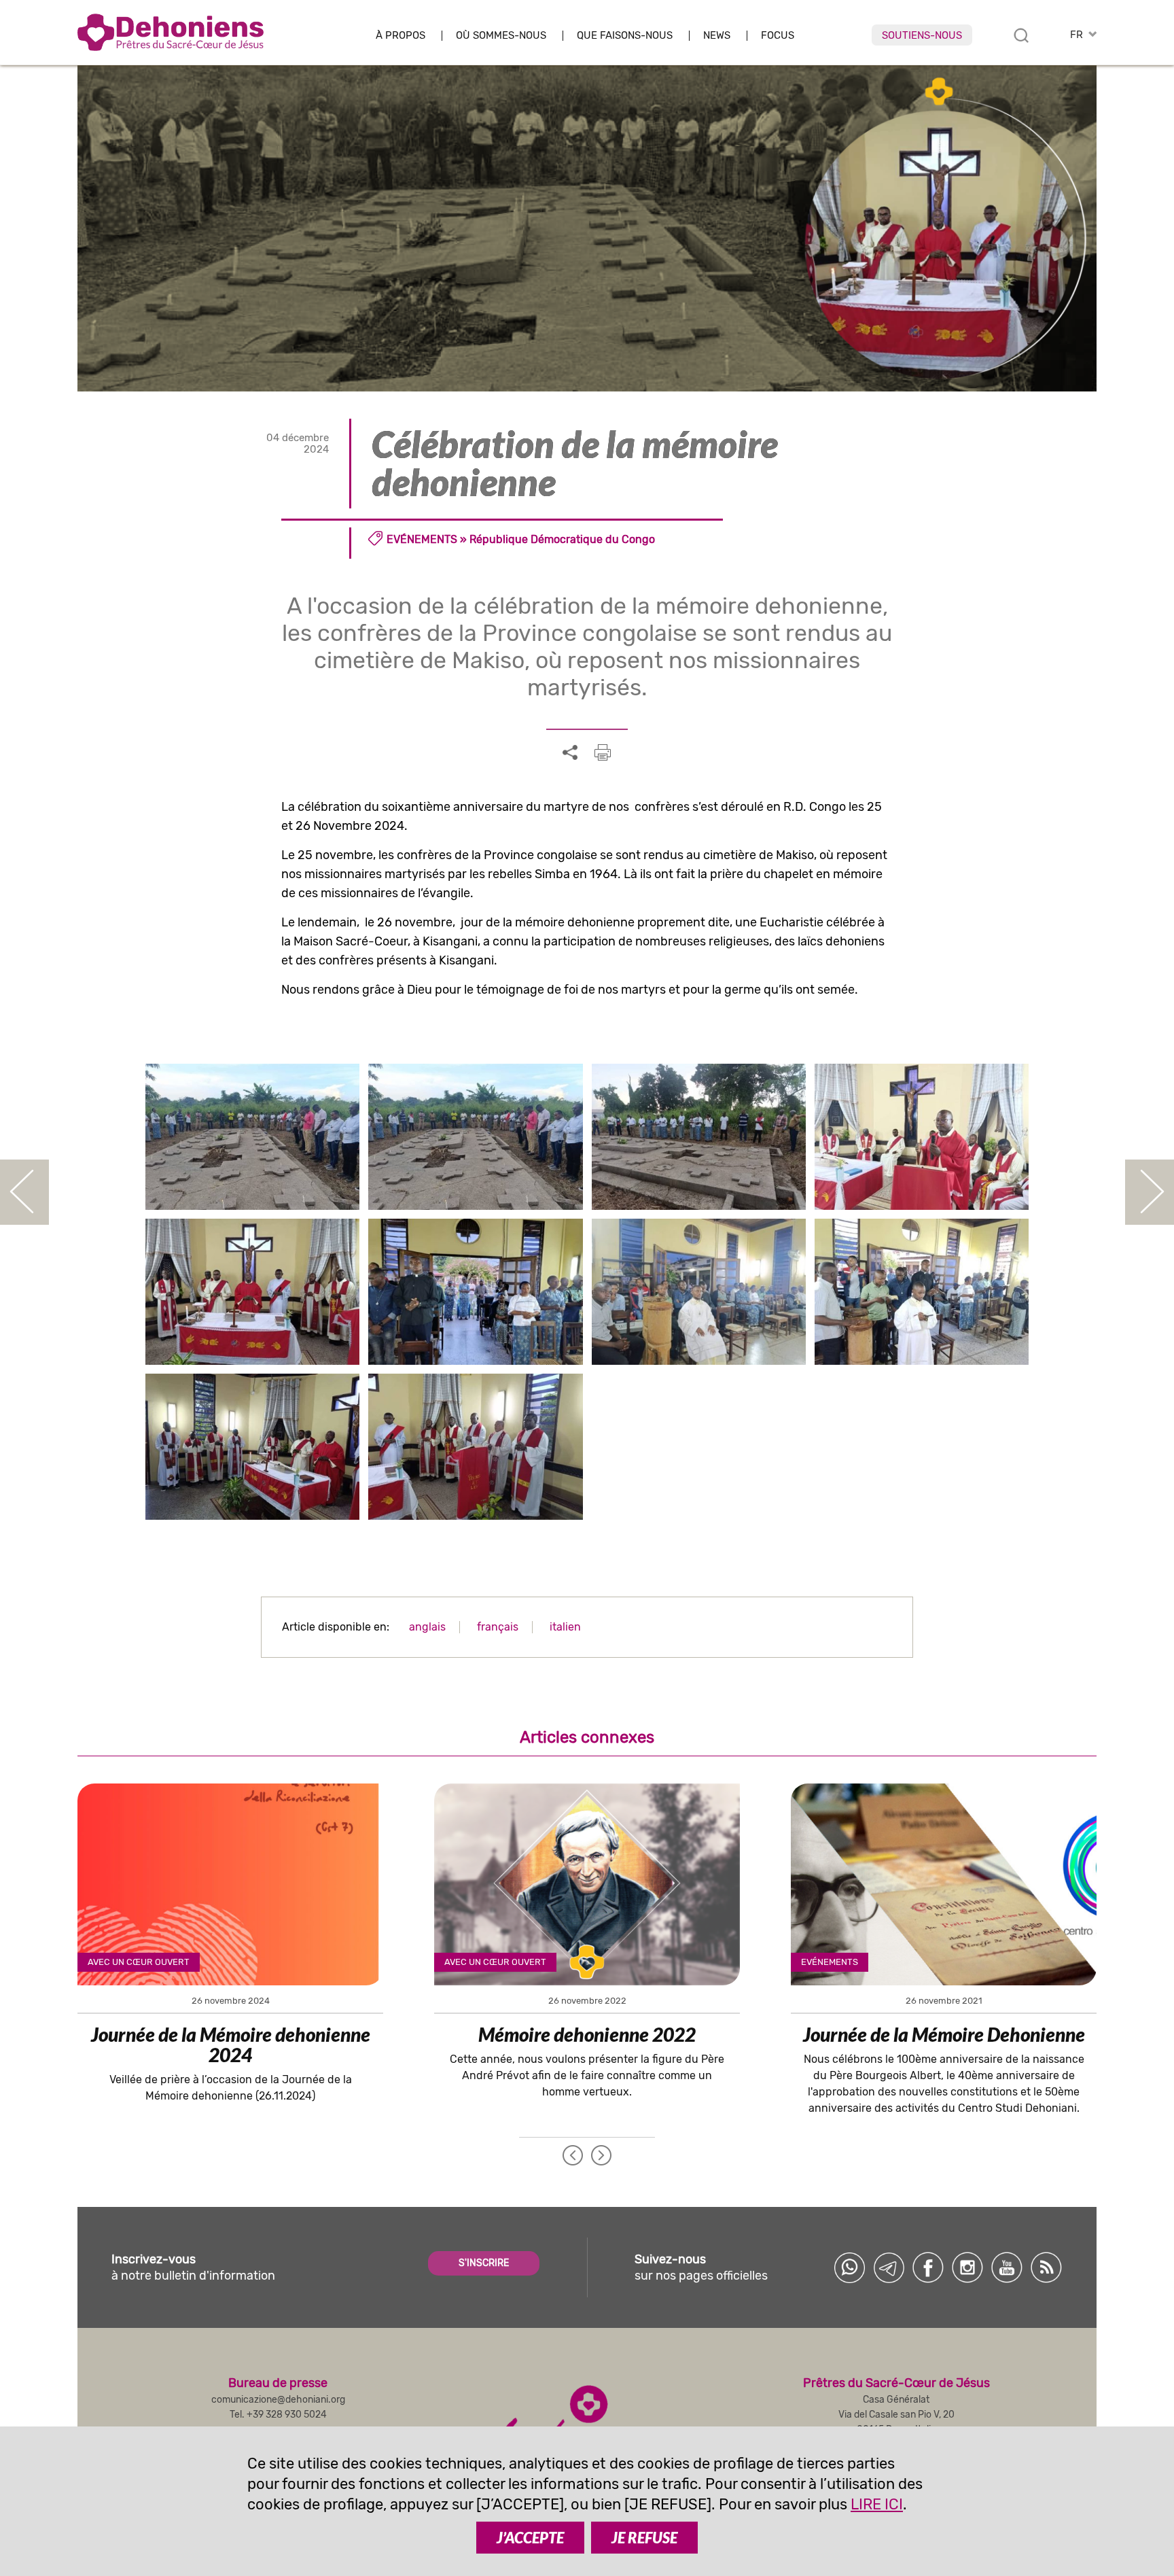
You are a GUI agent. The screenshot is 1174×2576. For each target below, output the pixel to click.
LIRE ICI (877, 2504)
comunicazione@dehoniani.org (278, 2400)
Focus (778, 36)
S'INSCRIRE (484, 2263)
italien (565, 1627)
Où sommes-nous (501, 36)
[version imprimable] (603, 752)
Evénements (422, 539)
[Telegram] (889, 2267)
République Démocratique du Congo (562, 539)
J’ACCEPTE (530, 2538)
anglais (427, 1627)
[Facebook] (928, 2267)
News (717, 36)
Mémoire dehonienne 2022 (587, 2034)
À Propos (401, 36)
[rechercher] (1021, 35)
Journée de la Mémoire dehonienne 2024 (231, 2044)
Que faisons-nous (625, 36)
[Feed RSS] (1046, 2267)
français (498, 1627)
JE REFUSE (644, 2538)
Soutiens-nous (922, 35)
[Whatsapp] (849, 2267)
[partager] (570, 753)
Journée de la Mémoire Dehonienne (944, 2034)
